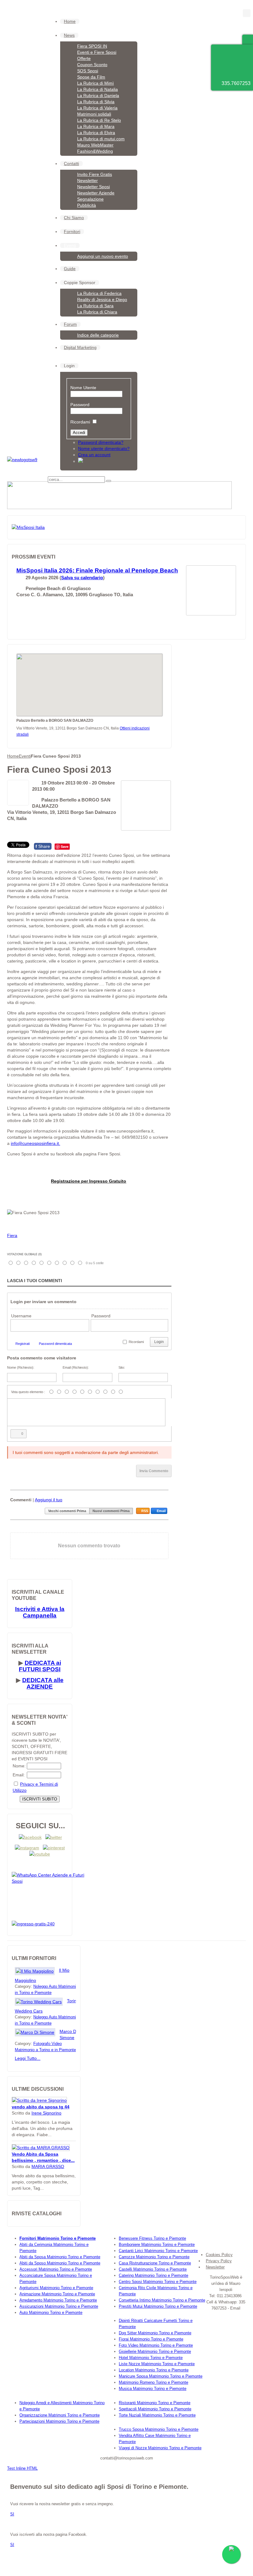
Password (80, 405)
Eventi (25, 756)
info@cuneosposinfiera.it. (35, 1143)
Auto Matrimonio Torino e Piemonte (51, 2312)
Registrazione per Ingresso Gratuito (89, 1181)
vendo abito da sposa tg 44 (41, 2107)
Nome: (19, 1766)
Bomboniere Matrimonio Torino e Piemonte (157, 2244)
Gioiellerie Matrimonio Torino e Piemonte (155, 2351)
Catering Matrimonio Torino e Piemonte (153, 2275)
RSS (145, 1511)
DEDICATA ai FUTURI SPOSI (40, 1666)
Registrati (23, 1344)
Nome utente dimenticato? (104, 448)
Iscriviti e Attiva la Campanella (40, 1612)
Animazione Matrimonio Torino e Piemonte (57, 2294)
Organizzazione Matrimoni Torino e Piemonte (60, 2415)
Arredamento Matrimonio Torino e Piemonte (58, 2300)
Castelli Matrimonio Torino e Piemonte (153, 2269)
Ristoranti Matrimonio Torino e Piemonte (155, 2403)
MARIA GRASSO (48, 2166)
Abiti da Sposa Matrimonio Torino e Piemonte (60, 2257)
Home (13, 756)
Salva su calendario (82, 578)
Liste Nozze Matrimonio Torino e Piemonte (157, 2364)
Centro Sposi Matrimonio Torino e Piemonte (158, 2282)
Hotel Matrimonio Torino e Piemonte (151, 2358)
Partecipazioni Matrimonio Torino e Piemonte (59, 2421)
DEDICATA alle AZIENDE (43, 1683)
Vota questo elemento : (28, 1392)
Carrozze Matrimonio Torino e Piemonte (154, 2257)
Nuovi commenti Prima (111, 1511)
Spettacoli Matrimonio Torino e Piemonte (155, 2409)
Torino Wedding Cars (47, 2006)
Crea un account (94, 455)
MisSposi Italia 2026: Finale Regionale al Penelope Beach (97, 570)
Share (43, 846)
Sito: (122, 1367)
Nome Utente (83, 388)
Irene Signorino (46, 2113)
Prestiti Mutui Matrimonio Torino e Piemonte (158, 2306)
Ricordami (80, 422)
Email (161, 1511)
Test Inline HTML (22, 2468)
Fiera (12, 1235)
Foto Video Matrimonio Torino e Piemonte (156, 2345)
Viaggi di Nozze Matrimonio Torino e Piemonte (160, 2448)
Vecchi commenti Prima (67, 1511)
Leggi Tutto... (28, 2058)
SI (12, 2514)
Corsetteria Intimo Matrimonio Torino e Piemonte (162, 2300)
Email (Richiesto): (76, 1367)
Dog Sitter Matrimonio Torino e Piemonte (155, 2333)
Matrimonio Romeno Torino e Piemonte (153, 2382)
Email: (19, 1775)
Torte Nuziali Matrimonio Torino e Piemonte (157, 2415)
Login (159, 1342)
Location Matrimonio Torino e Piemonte (154, 2370)
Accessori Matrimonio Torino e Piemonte (56, 2269)
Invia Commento (154, 1471)
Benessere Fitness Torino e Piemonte (152, 2238)
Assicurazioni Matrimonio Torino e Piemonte (59, 2306)
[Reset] (109, 481)
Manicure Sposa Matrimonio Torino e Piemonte (161, 2376)
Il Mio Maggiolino (42, 1975)
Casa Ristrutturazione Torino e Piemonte (155, 2263)
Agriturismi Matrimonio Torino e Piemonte (56, 2288)
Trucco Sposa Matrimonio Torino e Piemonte (159, 2429)
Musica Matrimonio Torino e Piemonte (153, 2389)
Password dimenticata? (101, 442)
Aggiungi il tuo (49, 1500)
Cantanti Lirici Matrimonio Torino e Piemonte (158, 2251)
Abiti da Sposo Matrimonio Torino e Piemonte (60, 2263)
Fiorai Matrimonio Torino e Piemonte (151, 2339)
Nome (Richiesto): (21, 1367)
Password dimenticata (55, 1344)
